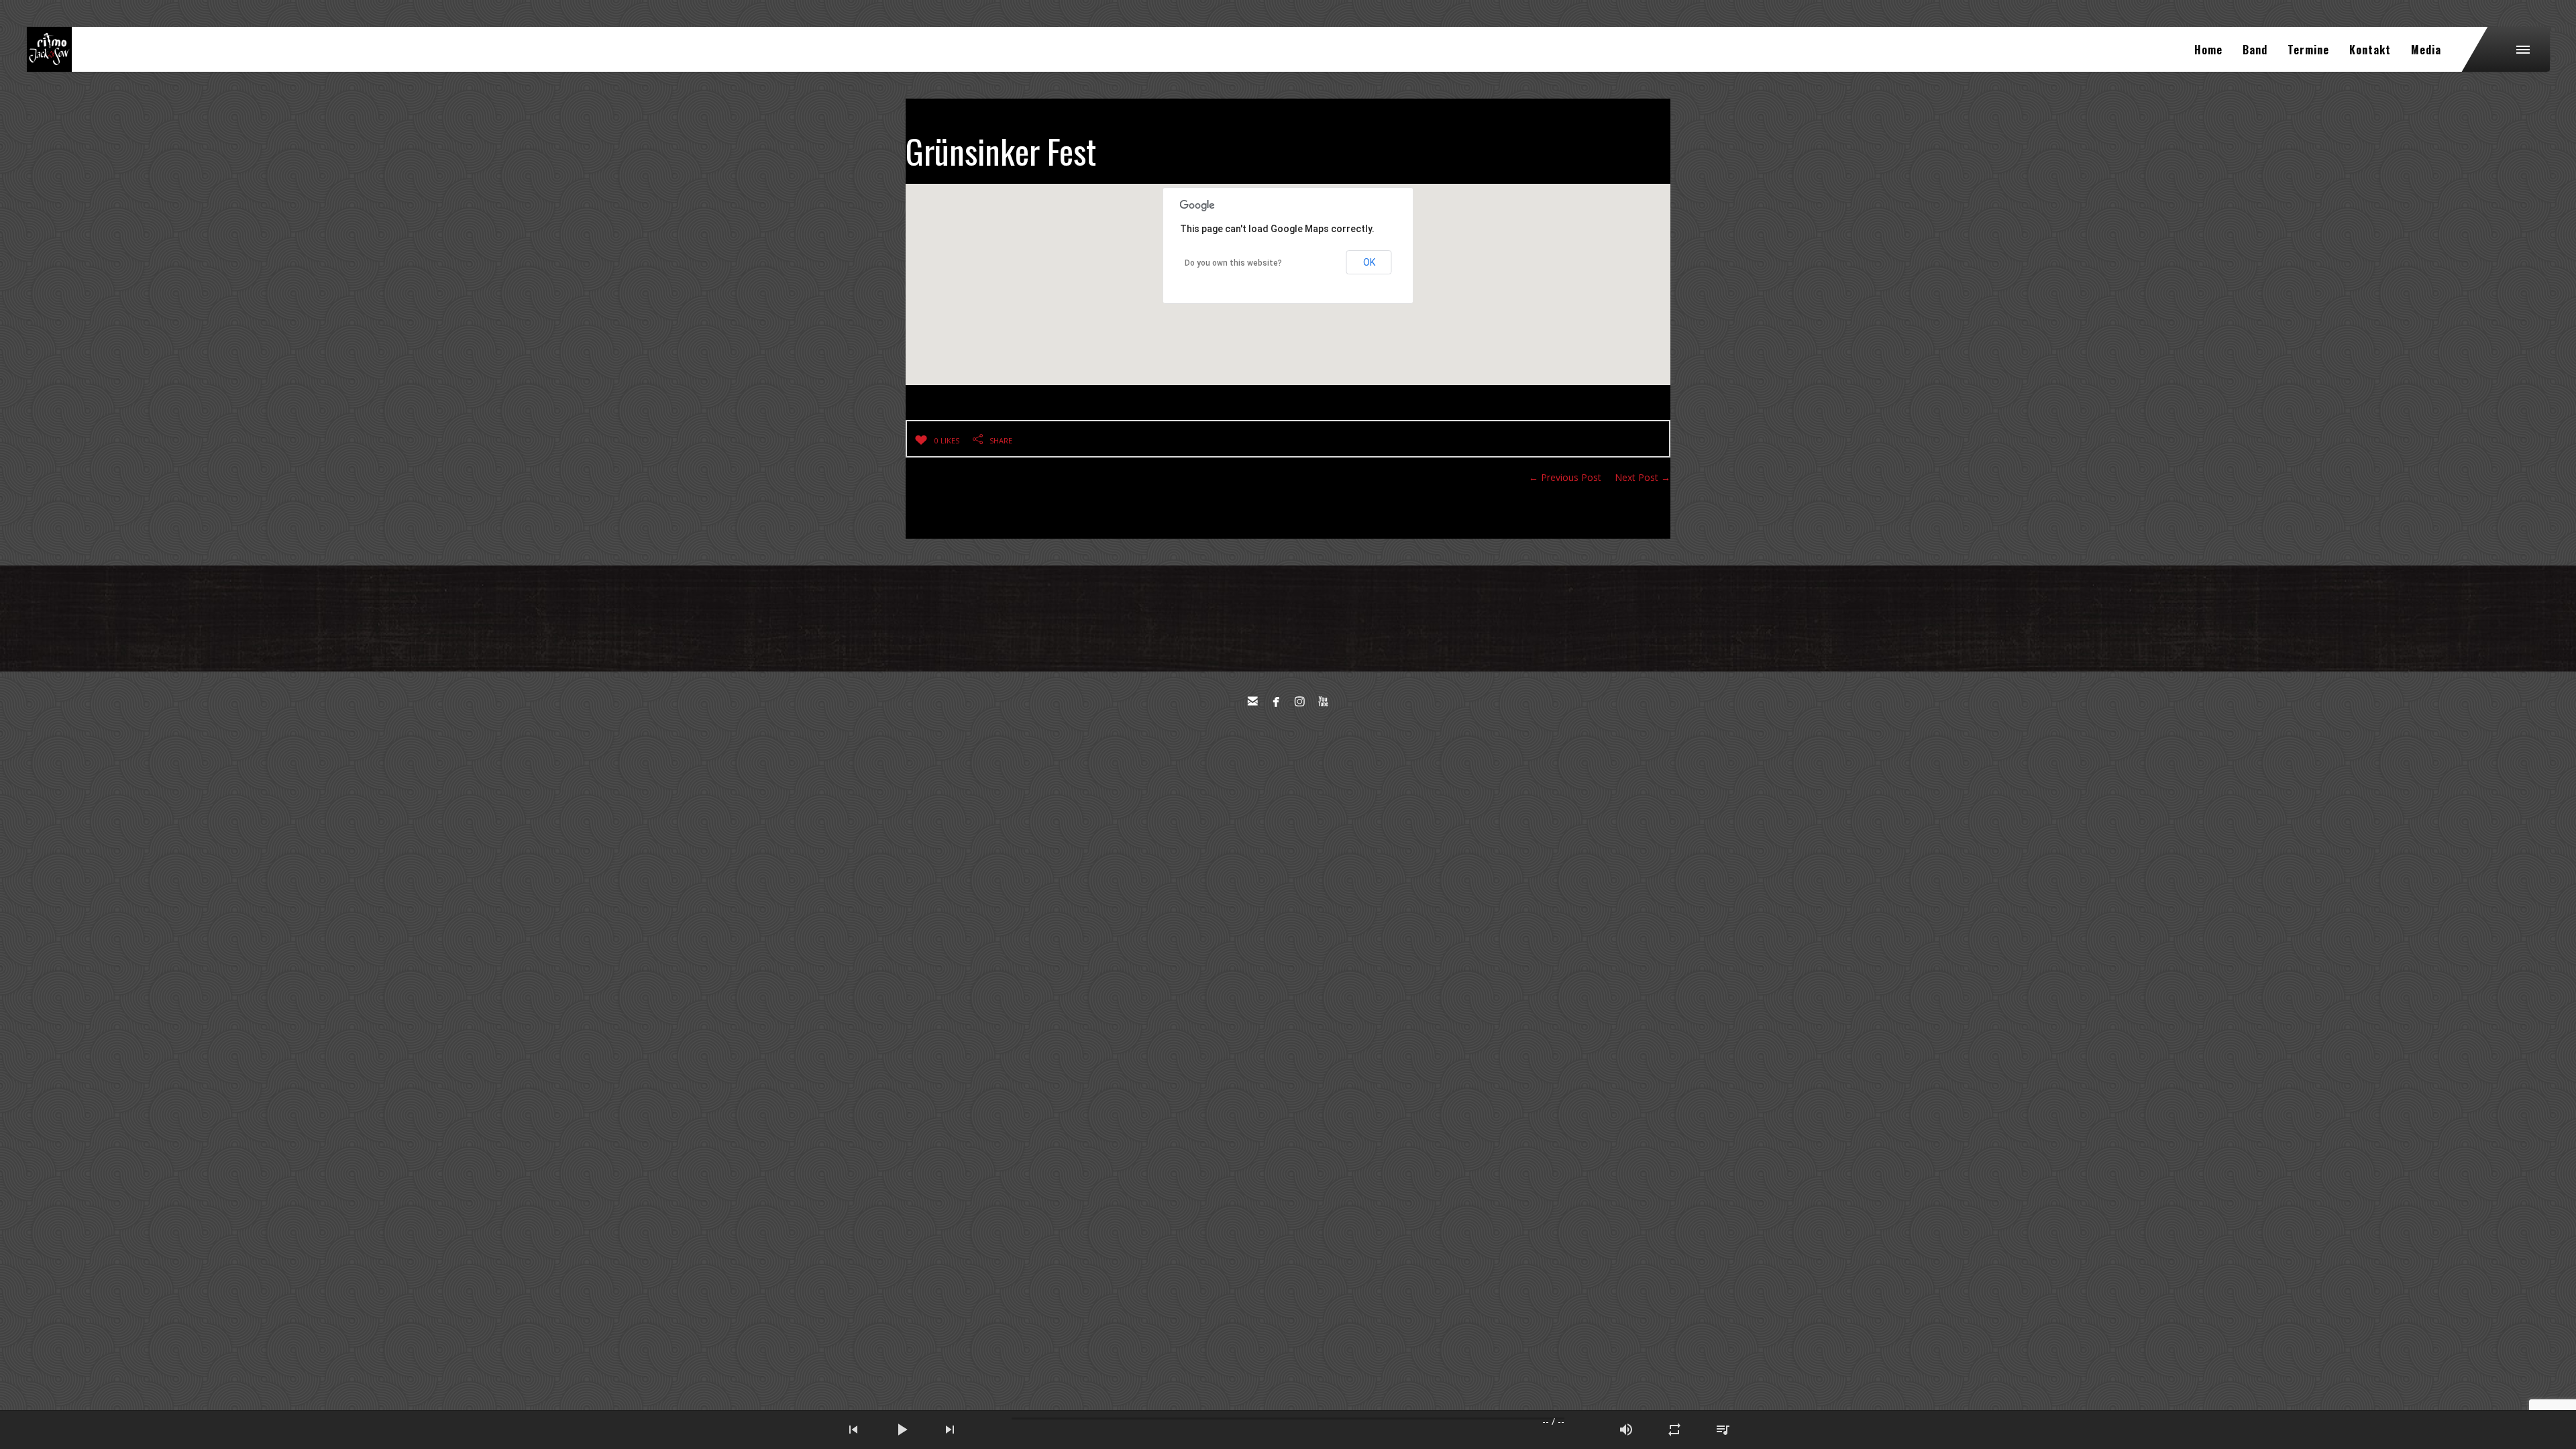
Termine (2308, 50)
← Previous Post (1565, 477)
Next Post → (1643, 477)
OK (1369, 262)
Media (2426, 50)
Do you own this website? (1233, 263)
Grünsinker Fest (1001, 150)
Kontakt (2370, 50)
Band (2255, 50)
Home (2208, 50)
